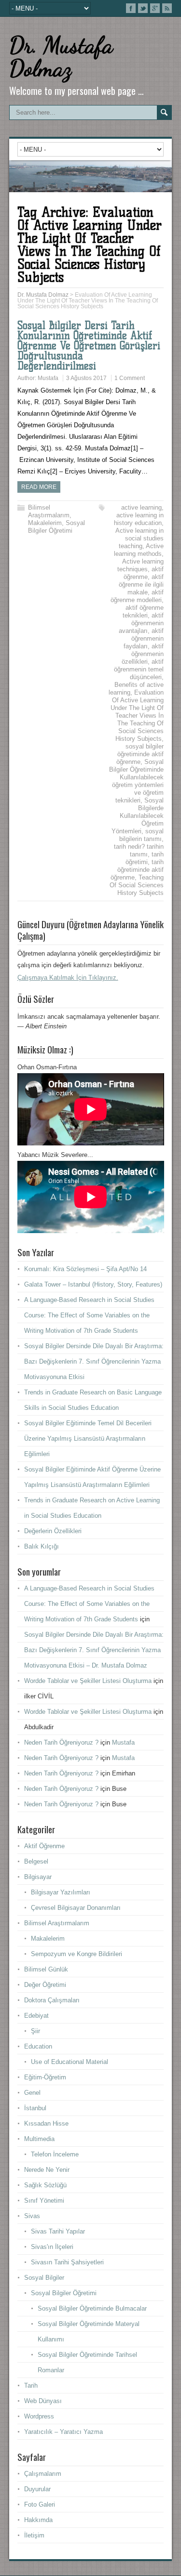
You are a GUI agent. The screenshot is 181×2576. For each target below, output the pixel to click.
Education (38, 2046)
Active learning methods (139, 550)
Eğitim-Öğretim (45, 2077)
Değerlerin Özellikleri (53, 1531)
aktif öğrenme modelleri (137, 596)
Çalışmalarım (43, 2474)
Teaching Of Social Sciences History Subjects (137, 885)
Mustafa (48, 378)
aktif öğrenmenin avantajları (141, 623)
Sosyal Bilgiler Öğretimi (56, 527)
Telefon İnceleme (55, 2154)
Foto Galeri (40, 2504)
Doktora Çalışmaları (52, 2000)
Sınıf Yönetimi (44, 2201)
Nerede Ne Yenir (47, 2170)
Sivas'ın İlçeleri (52, 2247)
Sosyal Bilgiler (44, 2278)
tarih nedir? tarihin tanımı (139, 850)
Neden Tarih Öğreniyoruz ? (61, 1742)
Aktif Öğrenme (44, 1846)
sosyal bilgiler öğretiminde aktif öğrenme (140, 754)
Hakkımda (38, 2520)
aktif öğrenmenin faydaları (144, 638)
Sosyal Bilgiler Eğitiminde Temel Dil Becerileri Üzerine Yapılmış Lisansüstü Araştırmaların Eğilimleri (88, 1439)
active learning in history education (139, 519)
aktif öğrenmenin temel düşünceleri (139, 669)
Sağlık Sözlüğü (45, 2185)
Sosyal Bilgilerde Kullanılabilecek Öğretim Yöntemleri (138, 816)
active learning (141, 507)
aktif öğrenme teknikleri (143, 611)
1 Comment (130, 378)
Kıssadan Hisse (46, 2123)
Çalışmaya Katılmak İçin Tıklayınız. (68, 978)
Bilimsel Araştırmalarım (49, 511)
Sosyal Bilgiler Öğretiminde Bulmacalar (92, 2308)
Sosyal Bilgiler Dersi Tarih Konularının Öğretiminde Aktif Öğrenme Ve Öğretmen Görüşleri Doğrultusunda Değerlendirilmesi (89, 346)
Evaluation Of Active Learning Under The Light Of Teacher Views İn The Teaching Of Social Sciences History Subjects (137, 716)
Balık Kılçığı (42, 1546)
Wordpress (39, 2416)
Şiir (35, 2031)
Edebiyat (36, 2016)
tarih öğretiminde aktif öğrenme (137, 870)
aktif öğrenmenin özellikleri (143, 654)
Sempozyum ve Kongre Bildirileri (77, 1954)
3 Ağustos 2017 (86, 378)
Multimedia (39, 2139)
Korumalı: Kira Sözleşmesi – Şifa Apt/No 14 (85, 1269)
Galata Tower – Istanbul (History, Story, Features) (93, 1284)
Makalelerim (45, 523)
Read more (39, 487)
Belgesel (36, 1861)
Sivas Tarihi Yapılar (58, 2231)
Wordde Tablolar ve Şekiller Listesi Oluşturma (88, 1681)
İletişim (34, 2535)
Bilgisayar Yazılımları (61, 1892)
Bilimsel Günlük (46, 1969)
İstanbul (35, 2108)
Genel (32, 2093)
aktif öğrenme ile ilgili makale (141, 585)
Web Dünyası (43, 2401)
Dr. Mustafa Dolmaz (61, 57)
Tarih (31, 2385)
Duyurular (37, 2489)
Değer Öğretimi (45, 1985)
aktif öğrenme (144, 573)
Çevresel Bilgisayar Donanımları (76, 1908)
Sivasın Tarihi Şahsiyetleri (67, 2262)
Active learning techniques (140, 565)
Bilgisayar (38, 1877)
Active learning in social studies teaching (139, 538)
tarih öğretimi (145, 858)
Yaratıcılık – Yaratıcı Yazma (63, 2432)
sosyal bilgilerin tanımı (141, 835)
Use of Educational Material (70, 2062)
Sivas (32, 2216)
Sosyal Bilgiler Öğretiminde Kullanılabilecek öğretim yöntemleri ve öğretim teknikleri (136, 781)
